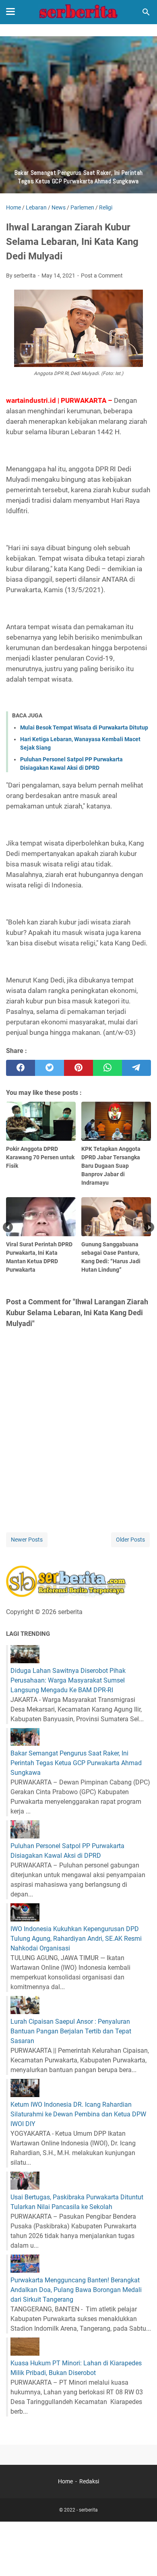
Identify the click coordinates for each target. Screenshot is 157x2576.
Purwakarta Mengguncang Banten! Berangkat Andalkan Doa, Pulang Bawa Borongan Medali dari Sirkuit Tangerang (76, 2290)
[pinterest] (78, 1068)
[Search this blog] (146, 12)
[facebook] (21, 1068)
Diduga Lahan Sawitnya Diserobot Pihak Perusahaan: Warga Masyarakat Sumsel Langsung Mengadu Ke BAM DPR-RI (68, 1680)
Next (149, 1227)
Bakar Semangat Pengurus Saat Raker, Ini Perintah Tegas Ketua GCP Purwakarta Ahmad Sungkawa (76, 1763)
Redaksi (89, 2481)
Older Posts (130, 1540)
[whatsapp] (107, 1068)
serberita (88, 2510)
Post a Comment (102, 276)
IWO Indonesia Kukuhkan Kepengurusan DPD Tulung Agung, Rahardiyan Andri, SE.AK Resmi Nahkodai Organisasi (76, 1939)
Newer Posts (27, 1540)
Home (65, 2481)
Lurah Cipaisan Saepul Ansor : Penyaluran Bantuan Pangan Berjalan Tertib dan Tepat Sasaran (71, 2031)
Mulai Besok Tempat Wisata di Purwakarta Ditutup (84, 727)
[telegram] (136, 1068)
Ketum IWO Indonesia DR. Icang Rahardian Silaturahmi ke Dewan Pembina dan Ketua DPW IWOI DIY (78, 2114)
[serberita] (78, 12)
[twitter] (50, 1068)
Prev (8, 1227)
